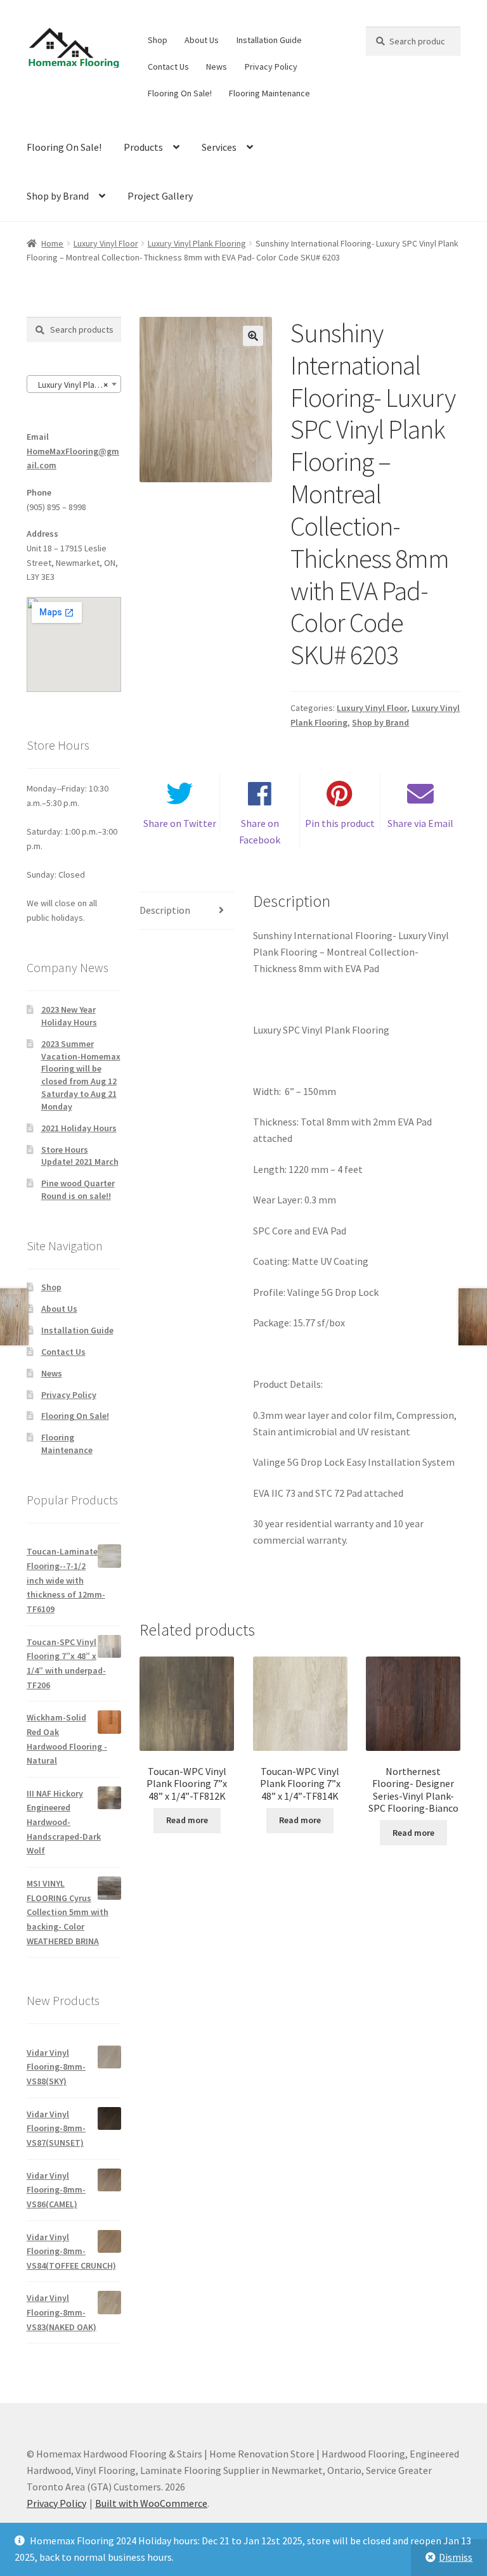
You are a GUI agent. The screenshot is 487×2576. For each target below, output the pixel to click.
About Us (202, 40)
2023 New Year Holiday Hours (69, 1016)
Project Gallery (160, 196)
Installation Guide (269, 40)
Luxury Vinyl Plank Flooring (197, 243)
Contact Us (168, 67)
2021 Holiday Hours (79, 1128)
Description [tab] (165, 910)
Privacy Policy (271, 67)
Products (143, 147)
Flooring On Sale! (180, 93)
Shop (158, 40)
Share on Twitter (180, 823)
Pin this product (340, 823)
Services (219, 147)
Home (52, 243)
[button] (253, 336)
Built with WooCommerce (151, 2503)
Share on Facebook (260, 831)
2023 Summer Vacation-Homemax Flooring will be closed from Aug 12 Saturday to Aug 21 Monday (81, 1075)
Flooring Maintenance (269, 93)
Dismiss (456, 2557)
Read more (187, 1820)
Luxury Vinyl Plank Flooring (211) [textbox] (76, 385)
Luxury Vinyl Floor (106, 243)
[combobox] (74, 384)
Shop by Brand (58, 196)
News (217, 67)
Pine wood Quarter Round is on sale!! (78, 1189)
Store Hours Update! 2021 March (80, 1156)
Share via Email (420, 823)
